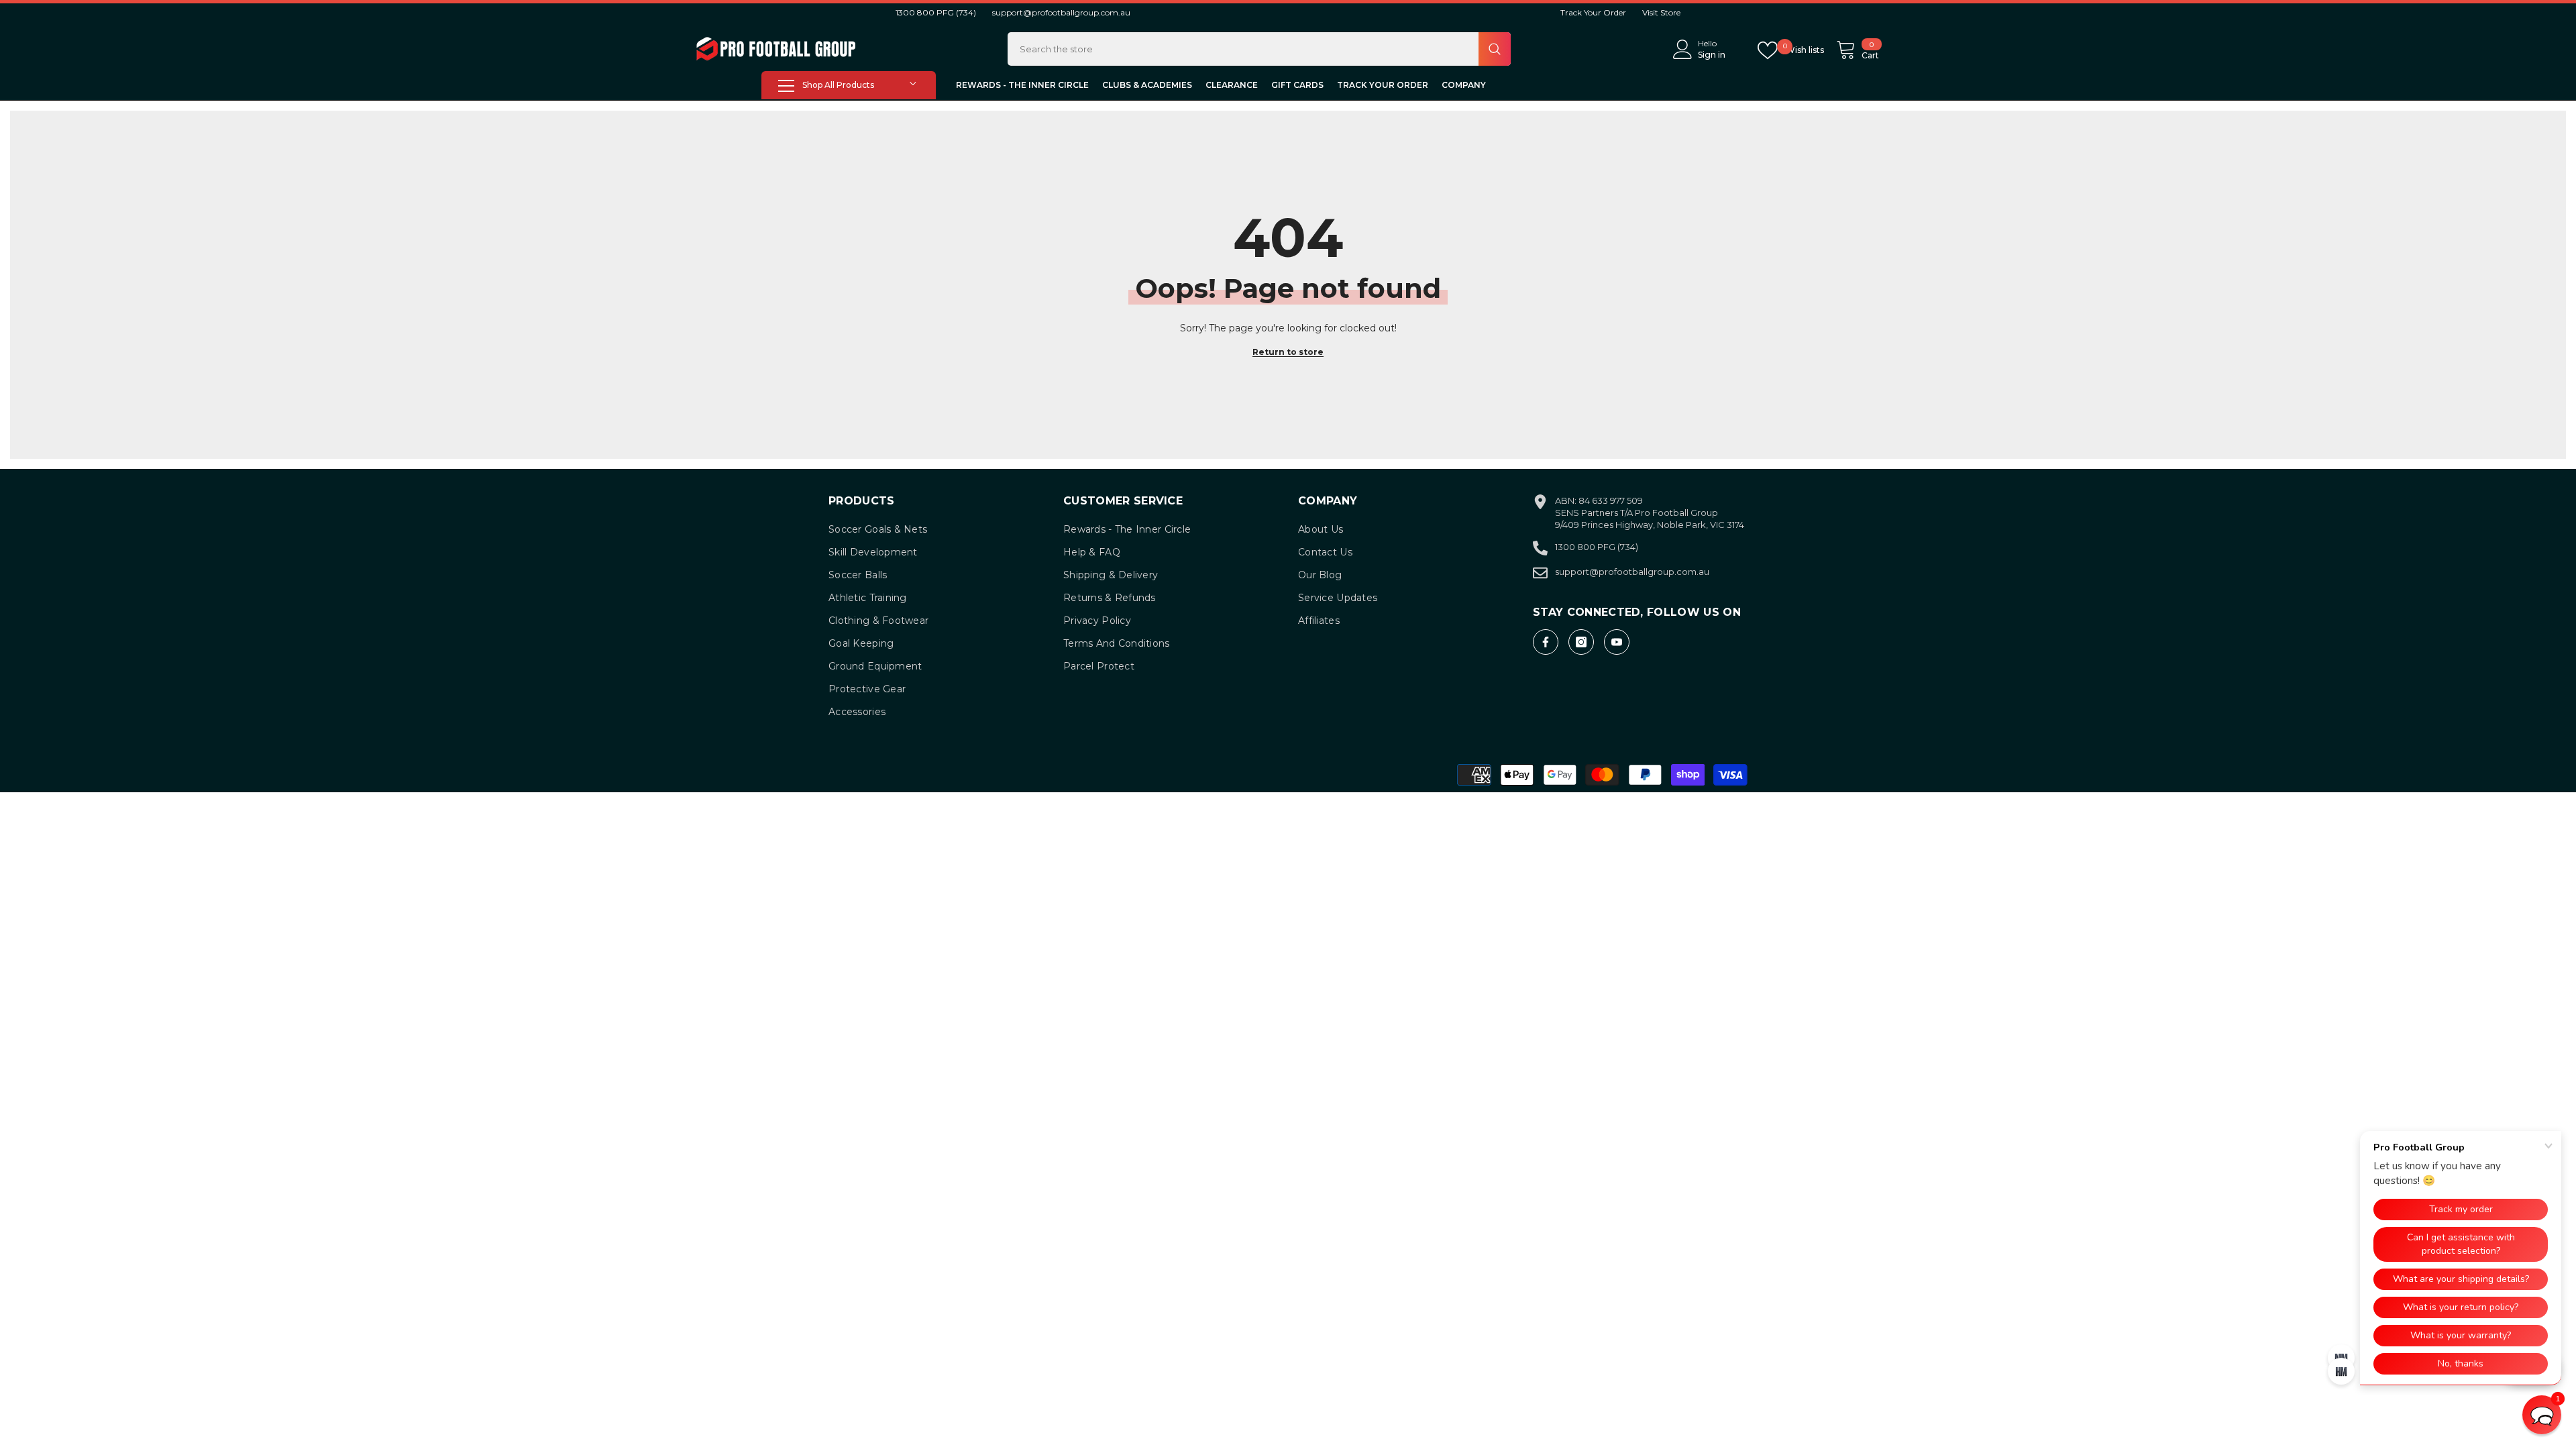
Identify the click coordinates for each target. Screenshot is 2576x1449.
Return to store (1288, 352)
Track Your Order (1593, 12)
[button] (2542, 1415)
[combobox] (1243, 49)
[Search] (1259, 49)
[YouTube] (1617, 642)
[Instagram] (1581, 642)
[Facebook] (1546, 642)
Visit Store (1661, 12)
